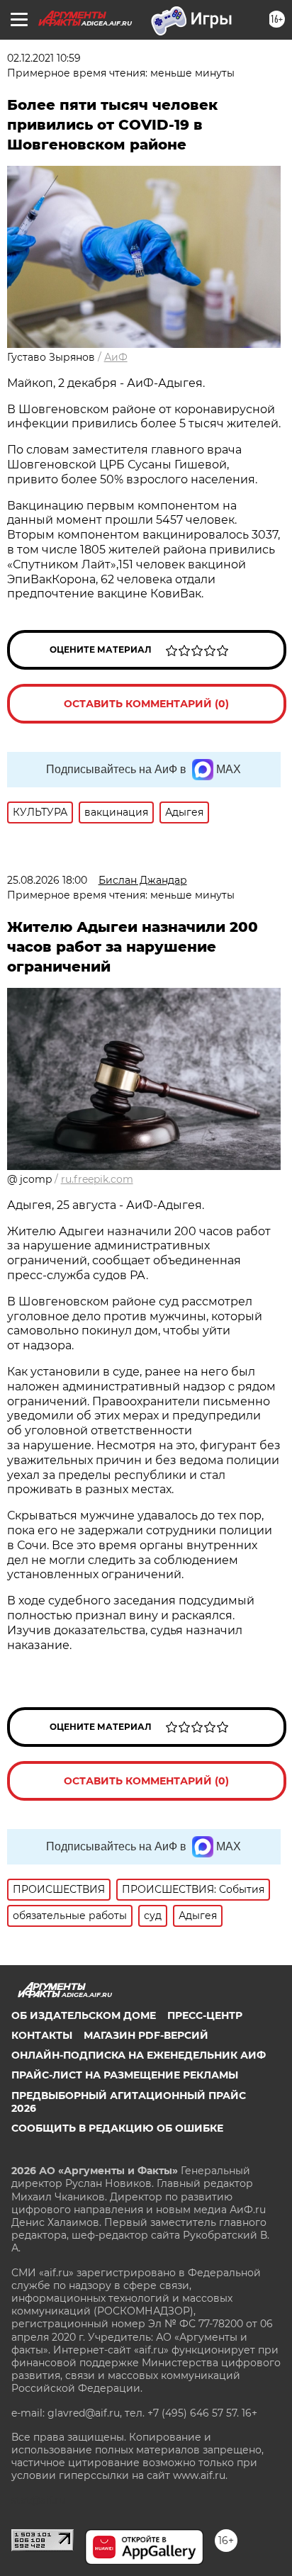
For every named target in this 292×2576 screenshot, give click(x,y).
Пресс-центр (205, 2015)
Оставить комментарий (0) (146, 704)
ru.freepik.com (97, 1179)
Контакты (42, 2035)
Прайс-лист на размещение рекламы (125, 2075)
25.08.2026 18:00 (47, 880)
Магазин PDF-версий (146, 2035)
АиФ (116, 357)
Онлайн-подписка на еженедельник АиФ (139, 2055)
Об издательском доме (84, 2015)
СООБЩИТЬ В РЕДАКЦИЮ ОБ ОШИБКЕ (117, 2128)
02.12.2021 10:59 (44, 58)
